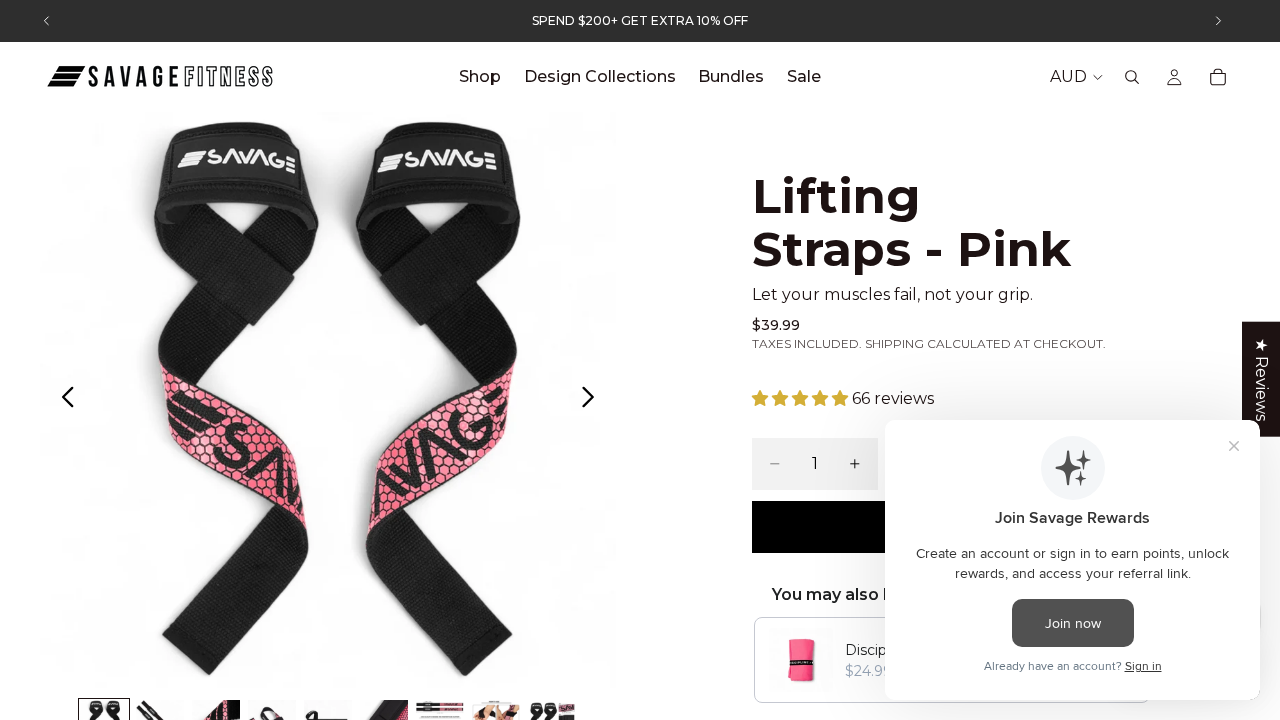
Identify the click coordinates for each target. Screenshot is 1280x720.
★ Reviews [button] (1261, 379)
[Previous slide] (62, 400)
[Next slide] (593, 400)
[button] (802, 398)
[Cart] (1218, 77)
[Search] (1132, 77)
